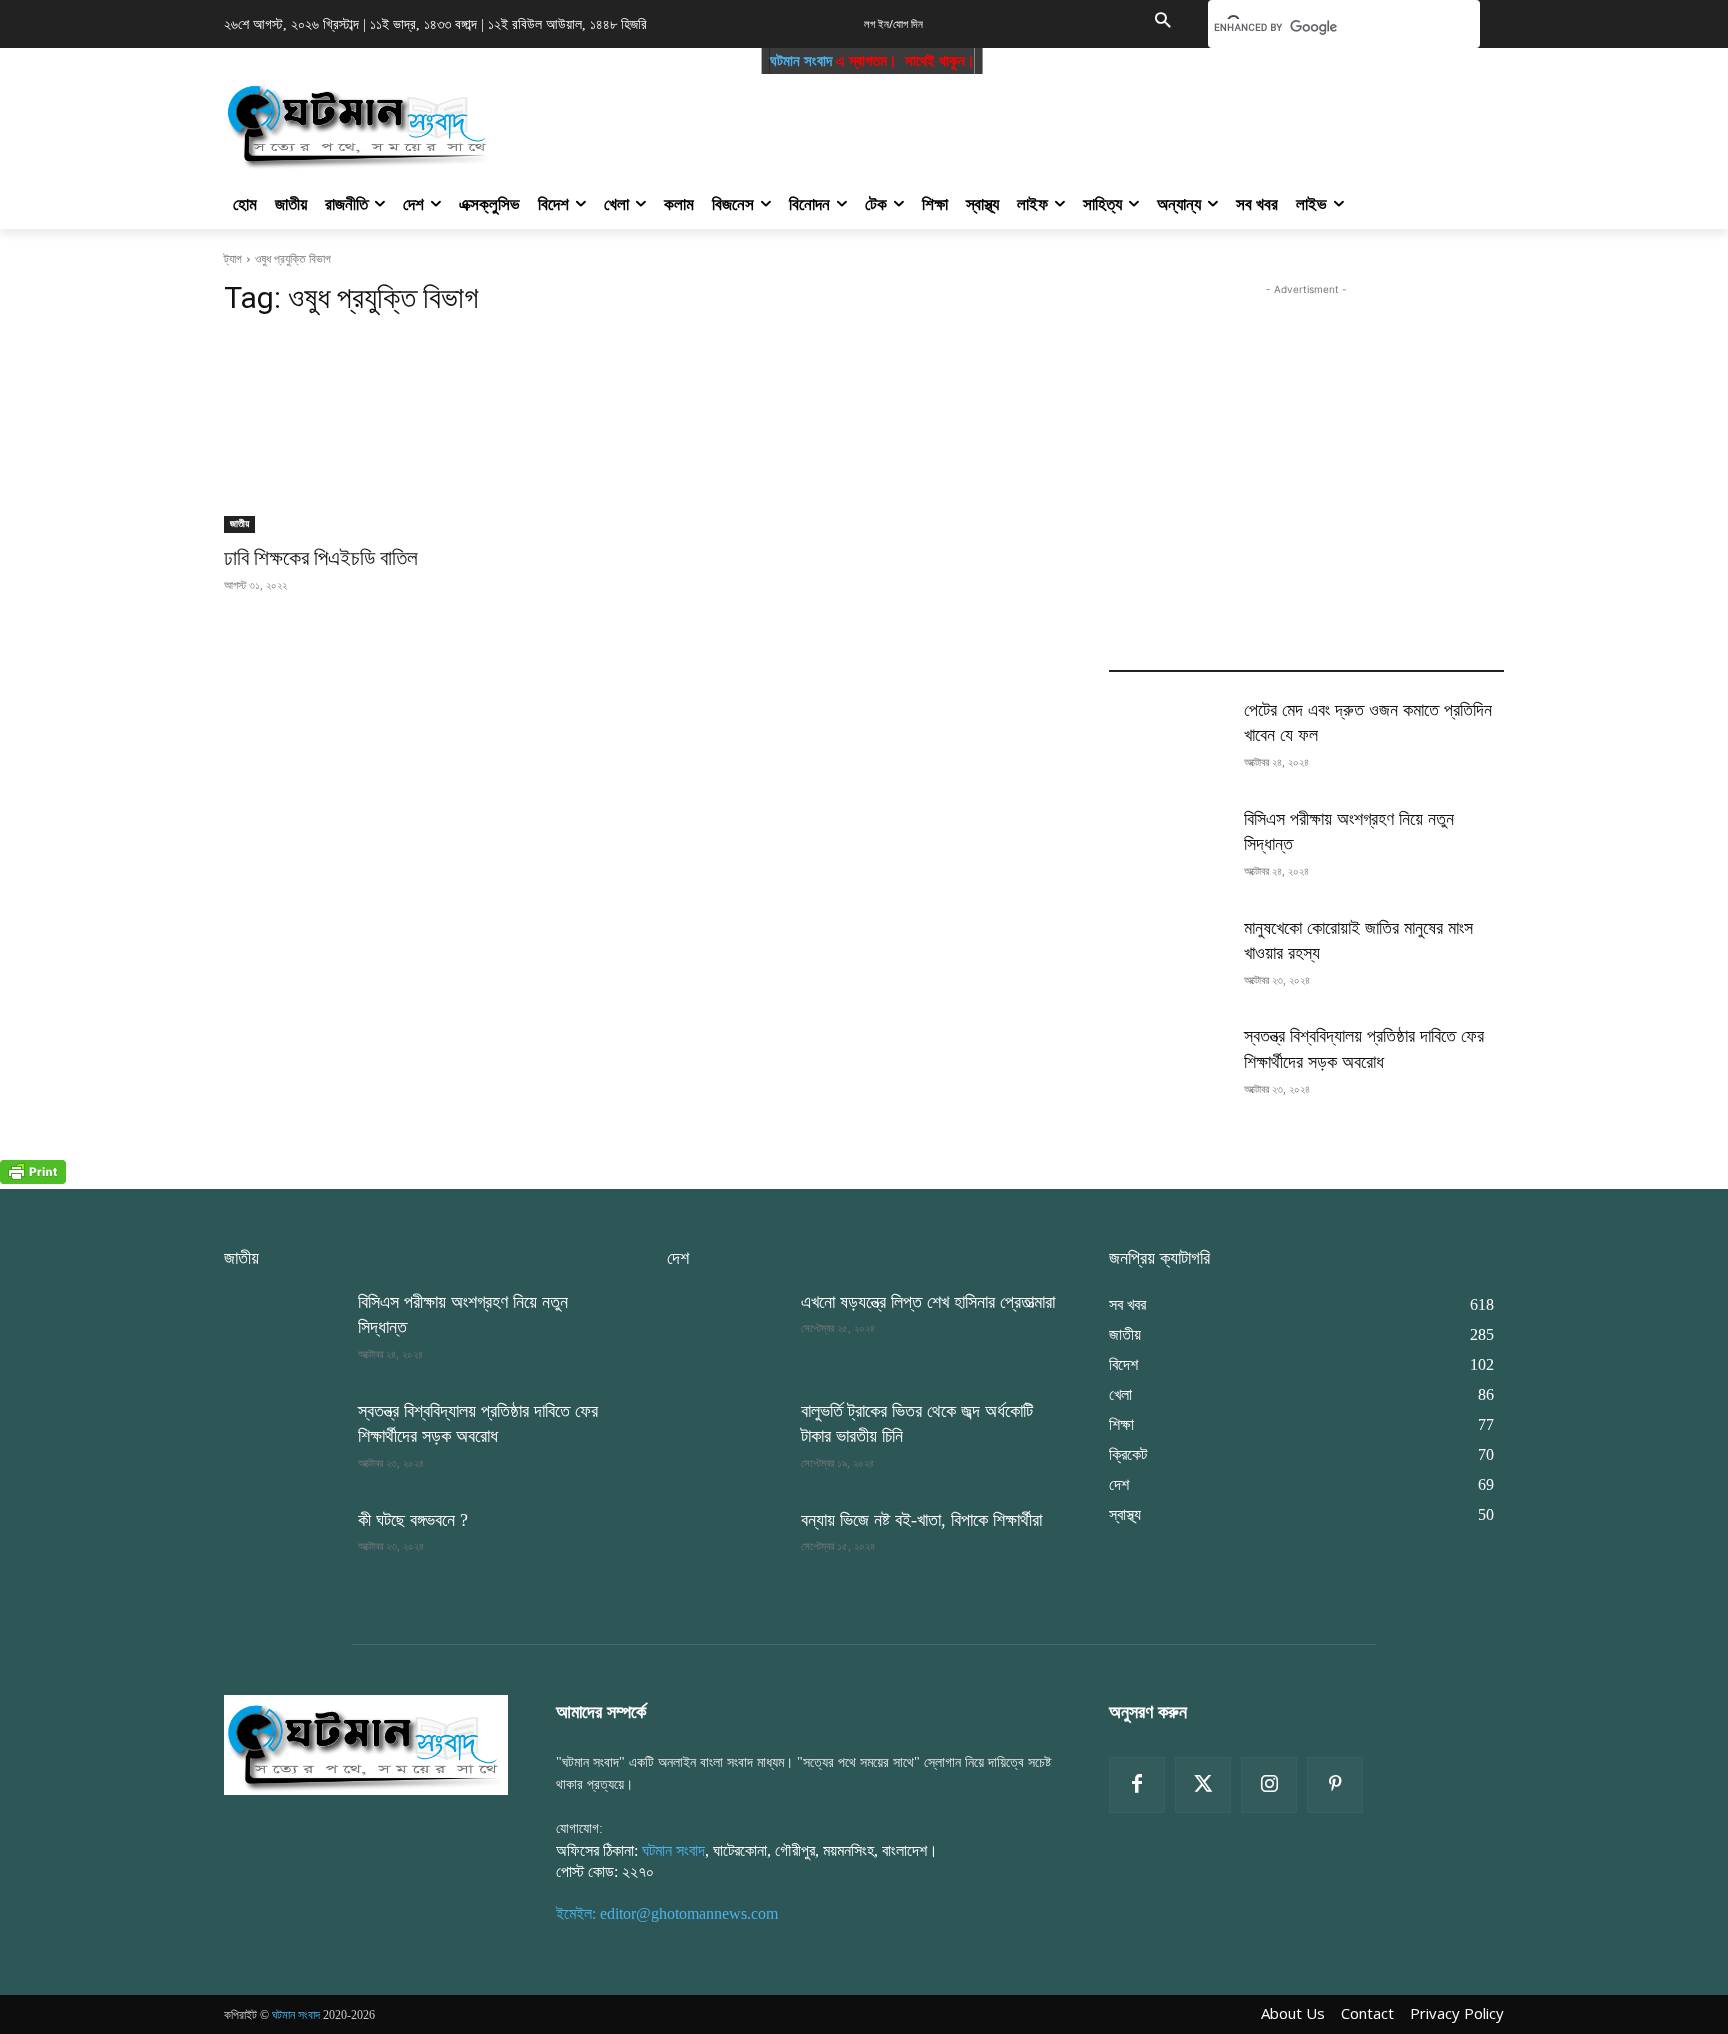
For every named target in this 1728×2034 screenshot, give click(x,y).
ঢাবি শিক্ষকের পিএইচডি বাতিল (321, 558)
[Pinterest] (1335, 1785)
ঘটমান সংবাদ (768, 61)
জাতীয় (239, 523)
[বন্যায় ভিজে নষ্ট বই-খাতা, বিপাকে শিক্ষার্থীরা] (726, 1549)
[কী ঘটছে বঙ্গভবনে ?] (283, 1549)
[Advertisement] (972, 120)
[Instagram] (1269, 1785)
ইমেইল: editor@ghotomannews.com (667, 1913)
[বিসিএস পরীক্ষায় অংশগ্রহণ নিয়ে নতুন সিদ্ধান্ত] (1168, 848)
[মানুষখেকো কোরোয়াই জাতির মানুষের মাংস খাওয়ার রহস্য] (1168, 957)
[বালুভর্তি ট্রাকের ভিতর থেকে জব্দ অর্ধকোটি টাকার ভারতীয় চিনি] (726, 1440)
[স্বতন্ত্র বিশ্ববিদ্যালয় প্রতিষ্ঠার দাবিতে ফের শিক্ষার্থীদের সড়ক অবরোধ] (1168, 1065)
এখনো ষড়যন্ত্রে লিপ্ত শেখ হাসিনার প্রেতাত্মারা (928, 1302)
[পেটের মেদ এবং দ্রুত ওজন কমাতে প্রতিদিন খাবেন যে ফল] (1168, 739)
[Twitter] (1203, 1785)
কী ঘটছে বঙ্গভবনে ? (413, 1520)
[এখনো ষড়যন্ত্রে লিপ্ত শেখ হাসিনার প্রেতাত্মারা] (726, 1331)
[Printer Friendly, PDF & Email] (33, 1178)
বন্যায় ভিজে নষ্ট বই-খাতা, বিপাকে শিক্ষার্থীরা (921, 1520)
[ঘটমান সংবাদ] (416, 123)
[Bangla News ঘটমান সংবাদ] (366, 1744)
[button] (1162, 22)
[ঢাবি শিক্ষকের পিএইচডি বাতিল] (421, 434)
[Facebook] (1137, 1785)
